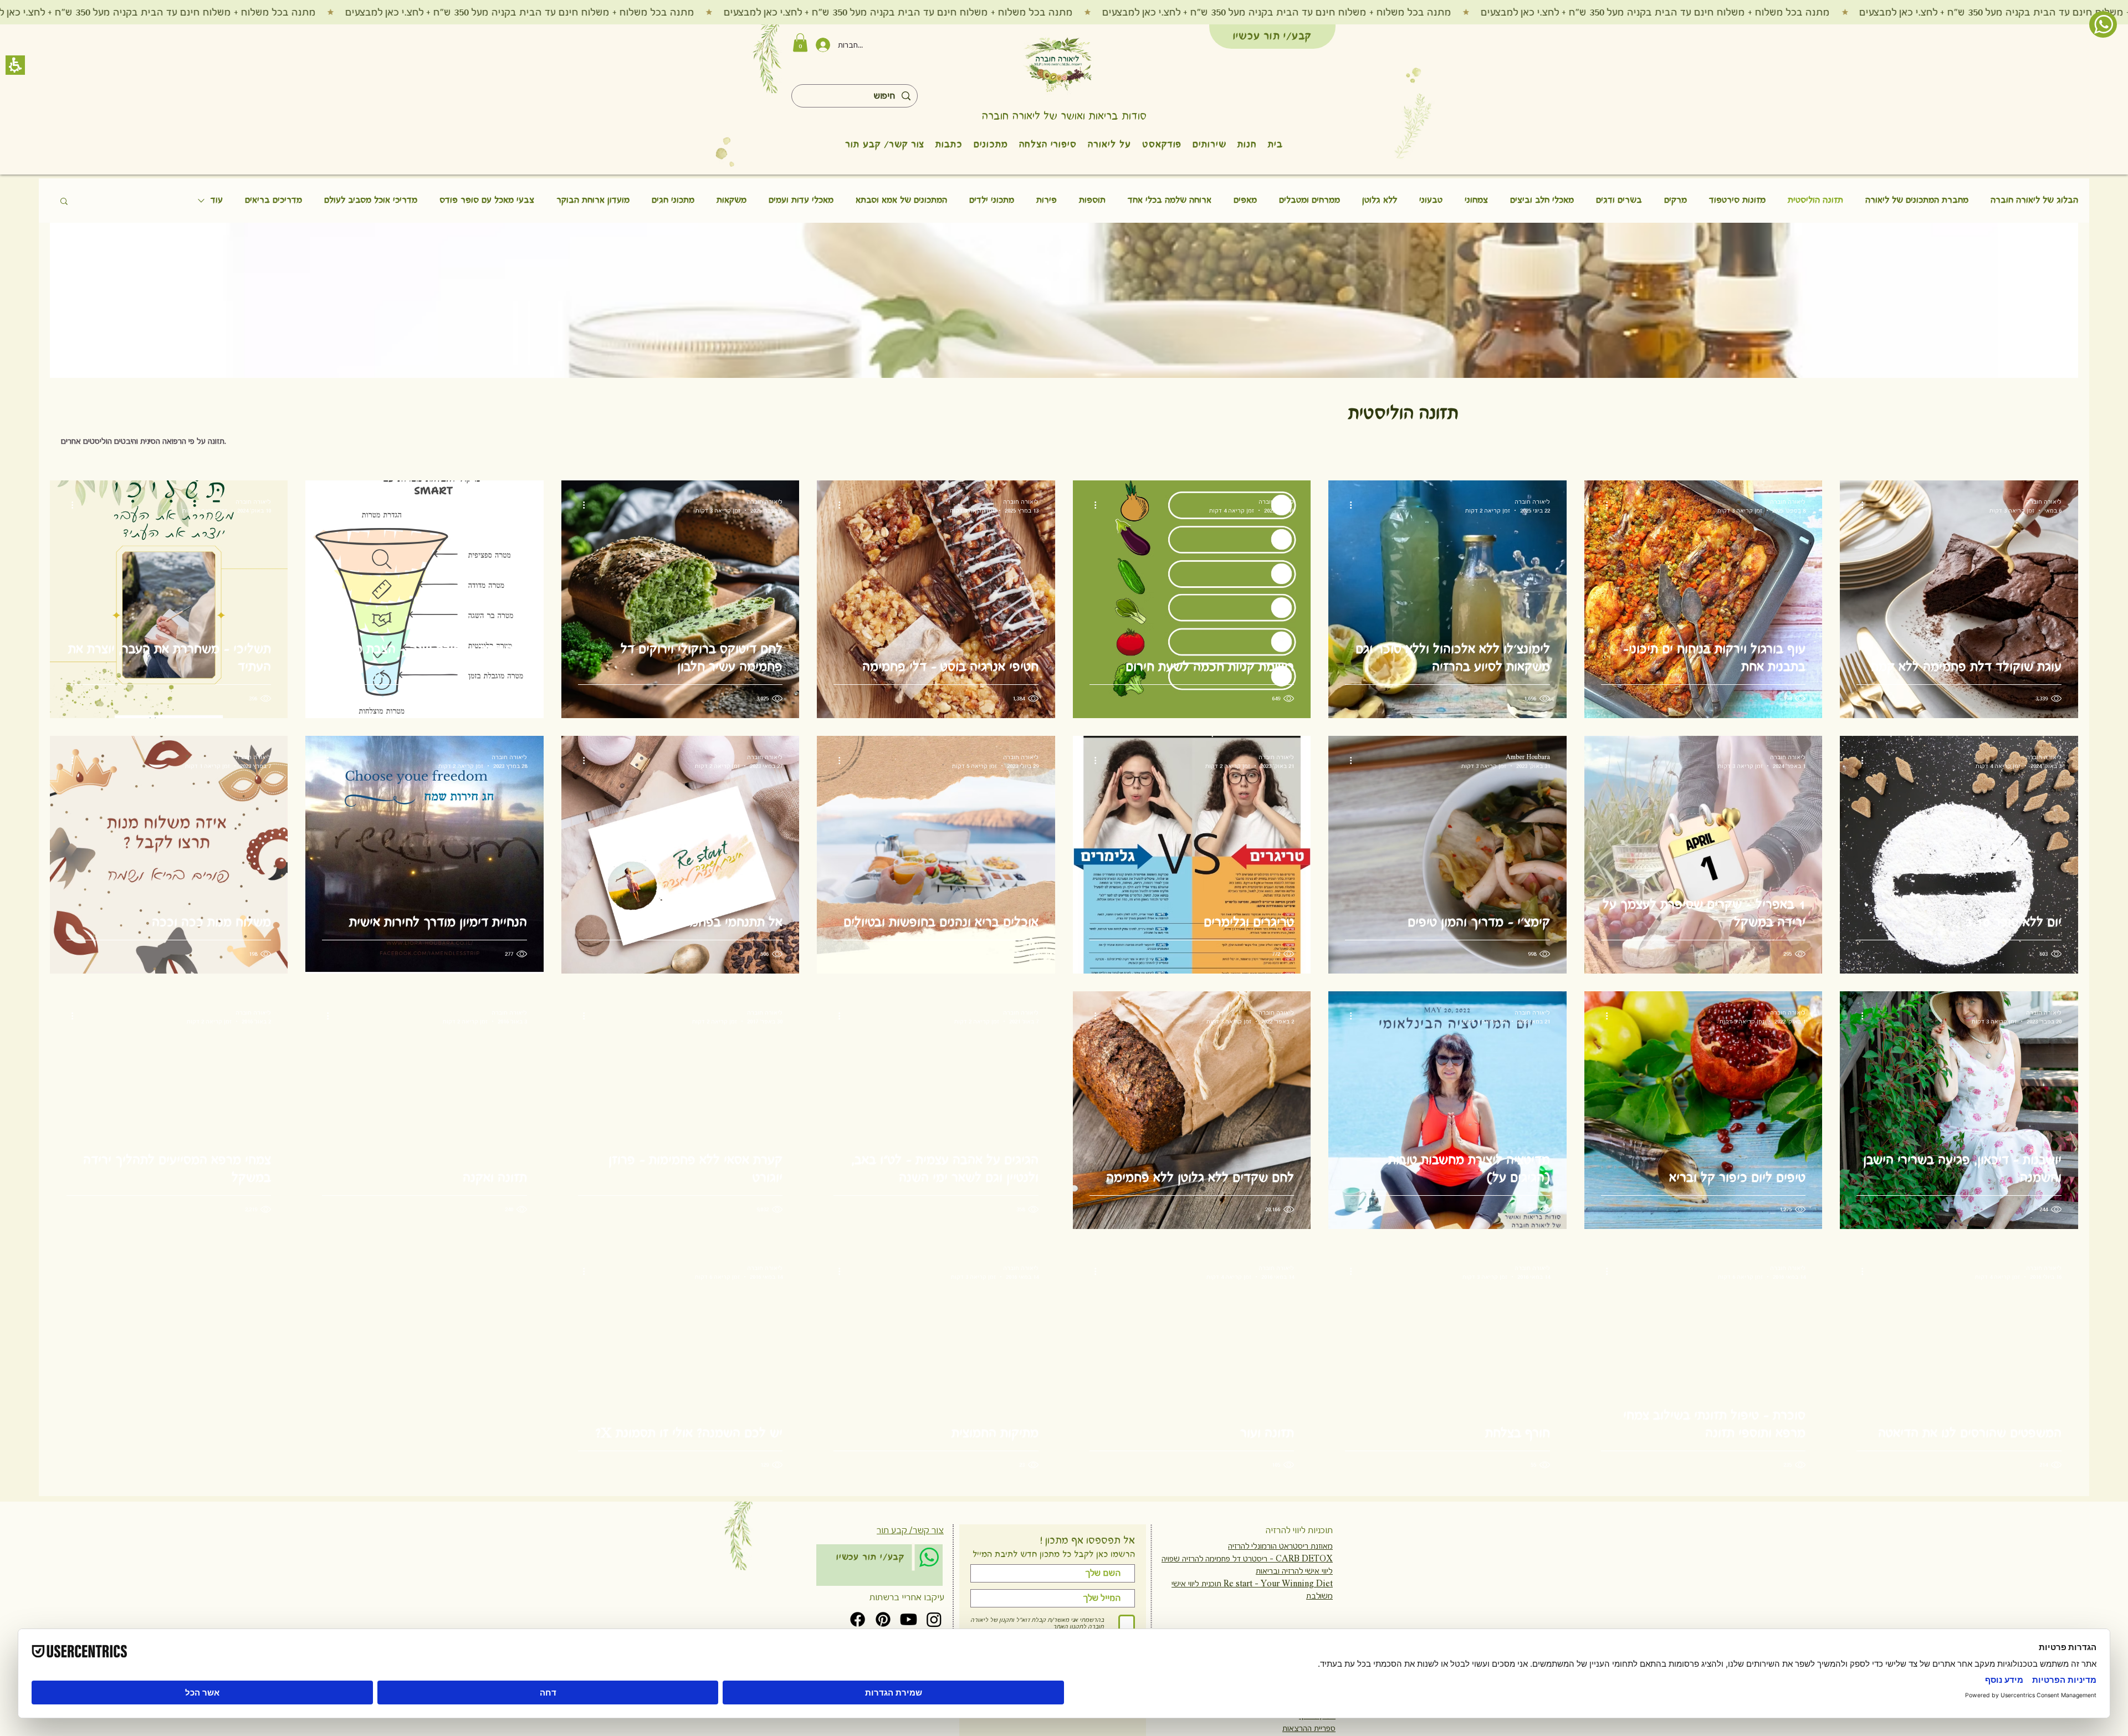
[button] (1267, 708)
